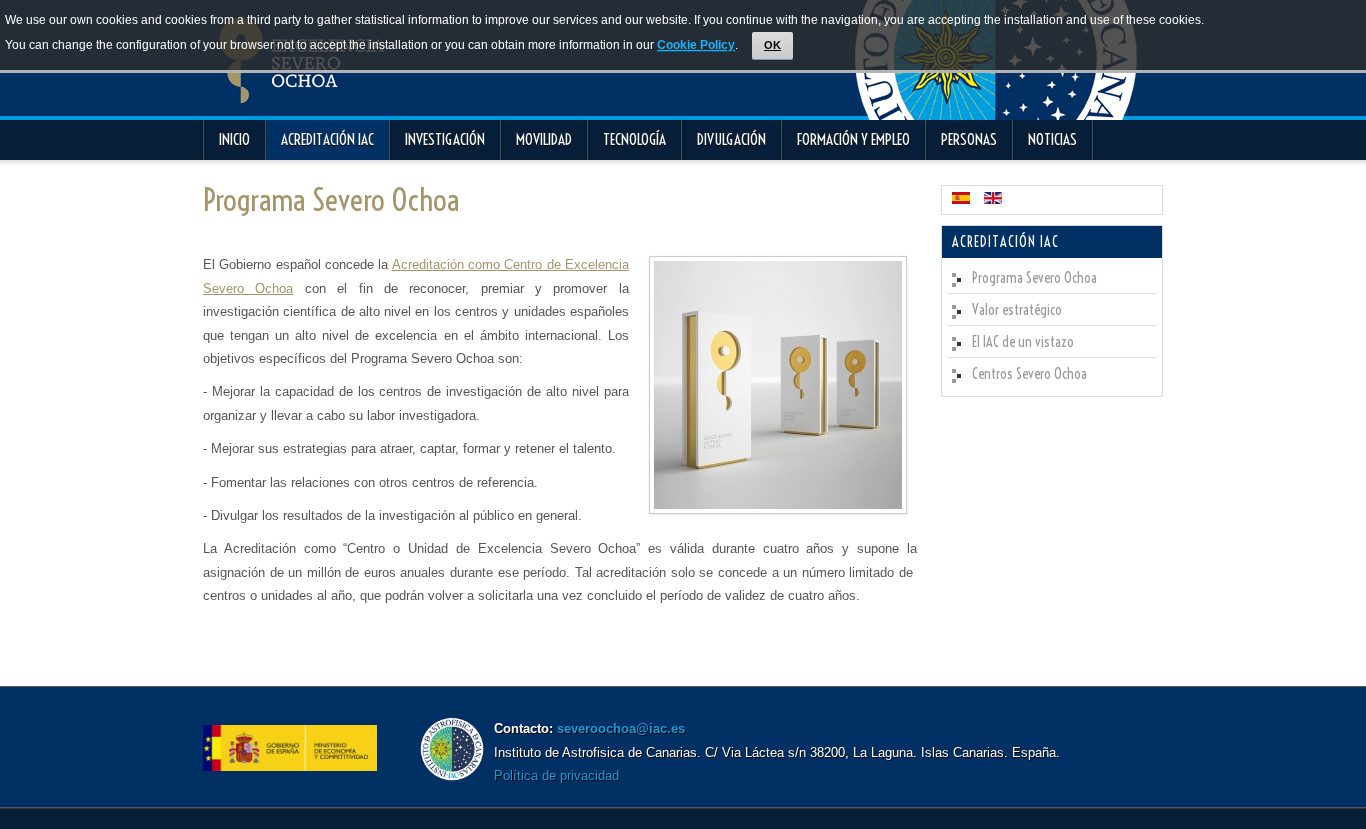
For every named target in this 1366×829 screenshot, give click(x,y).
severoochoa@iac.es (621, 728)
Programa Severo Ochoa (331, 200)
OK (772, 45)
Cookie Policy (696, 44)
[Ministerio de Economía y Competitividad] (290, 766)
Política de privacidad (556, 775)
